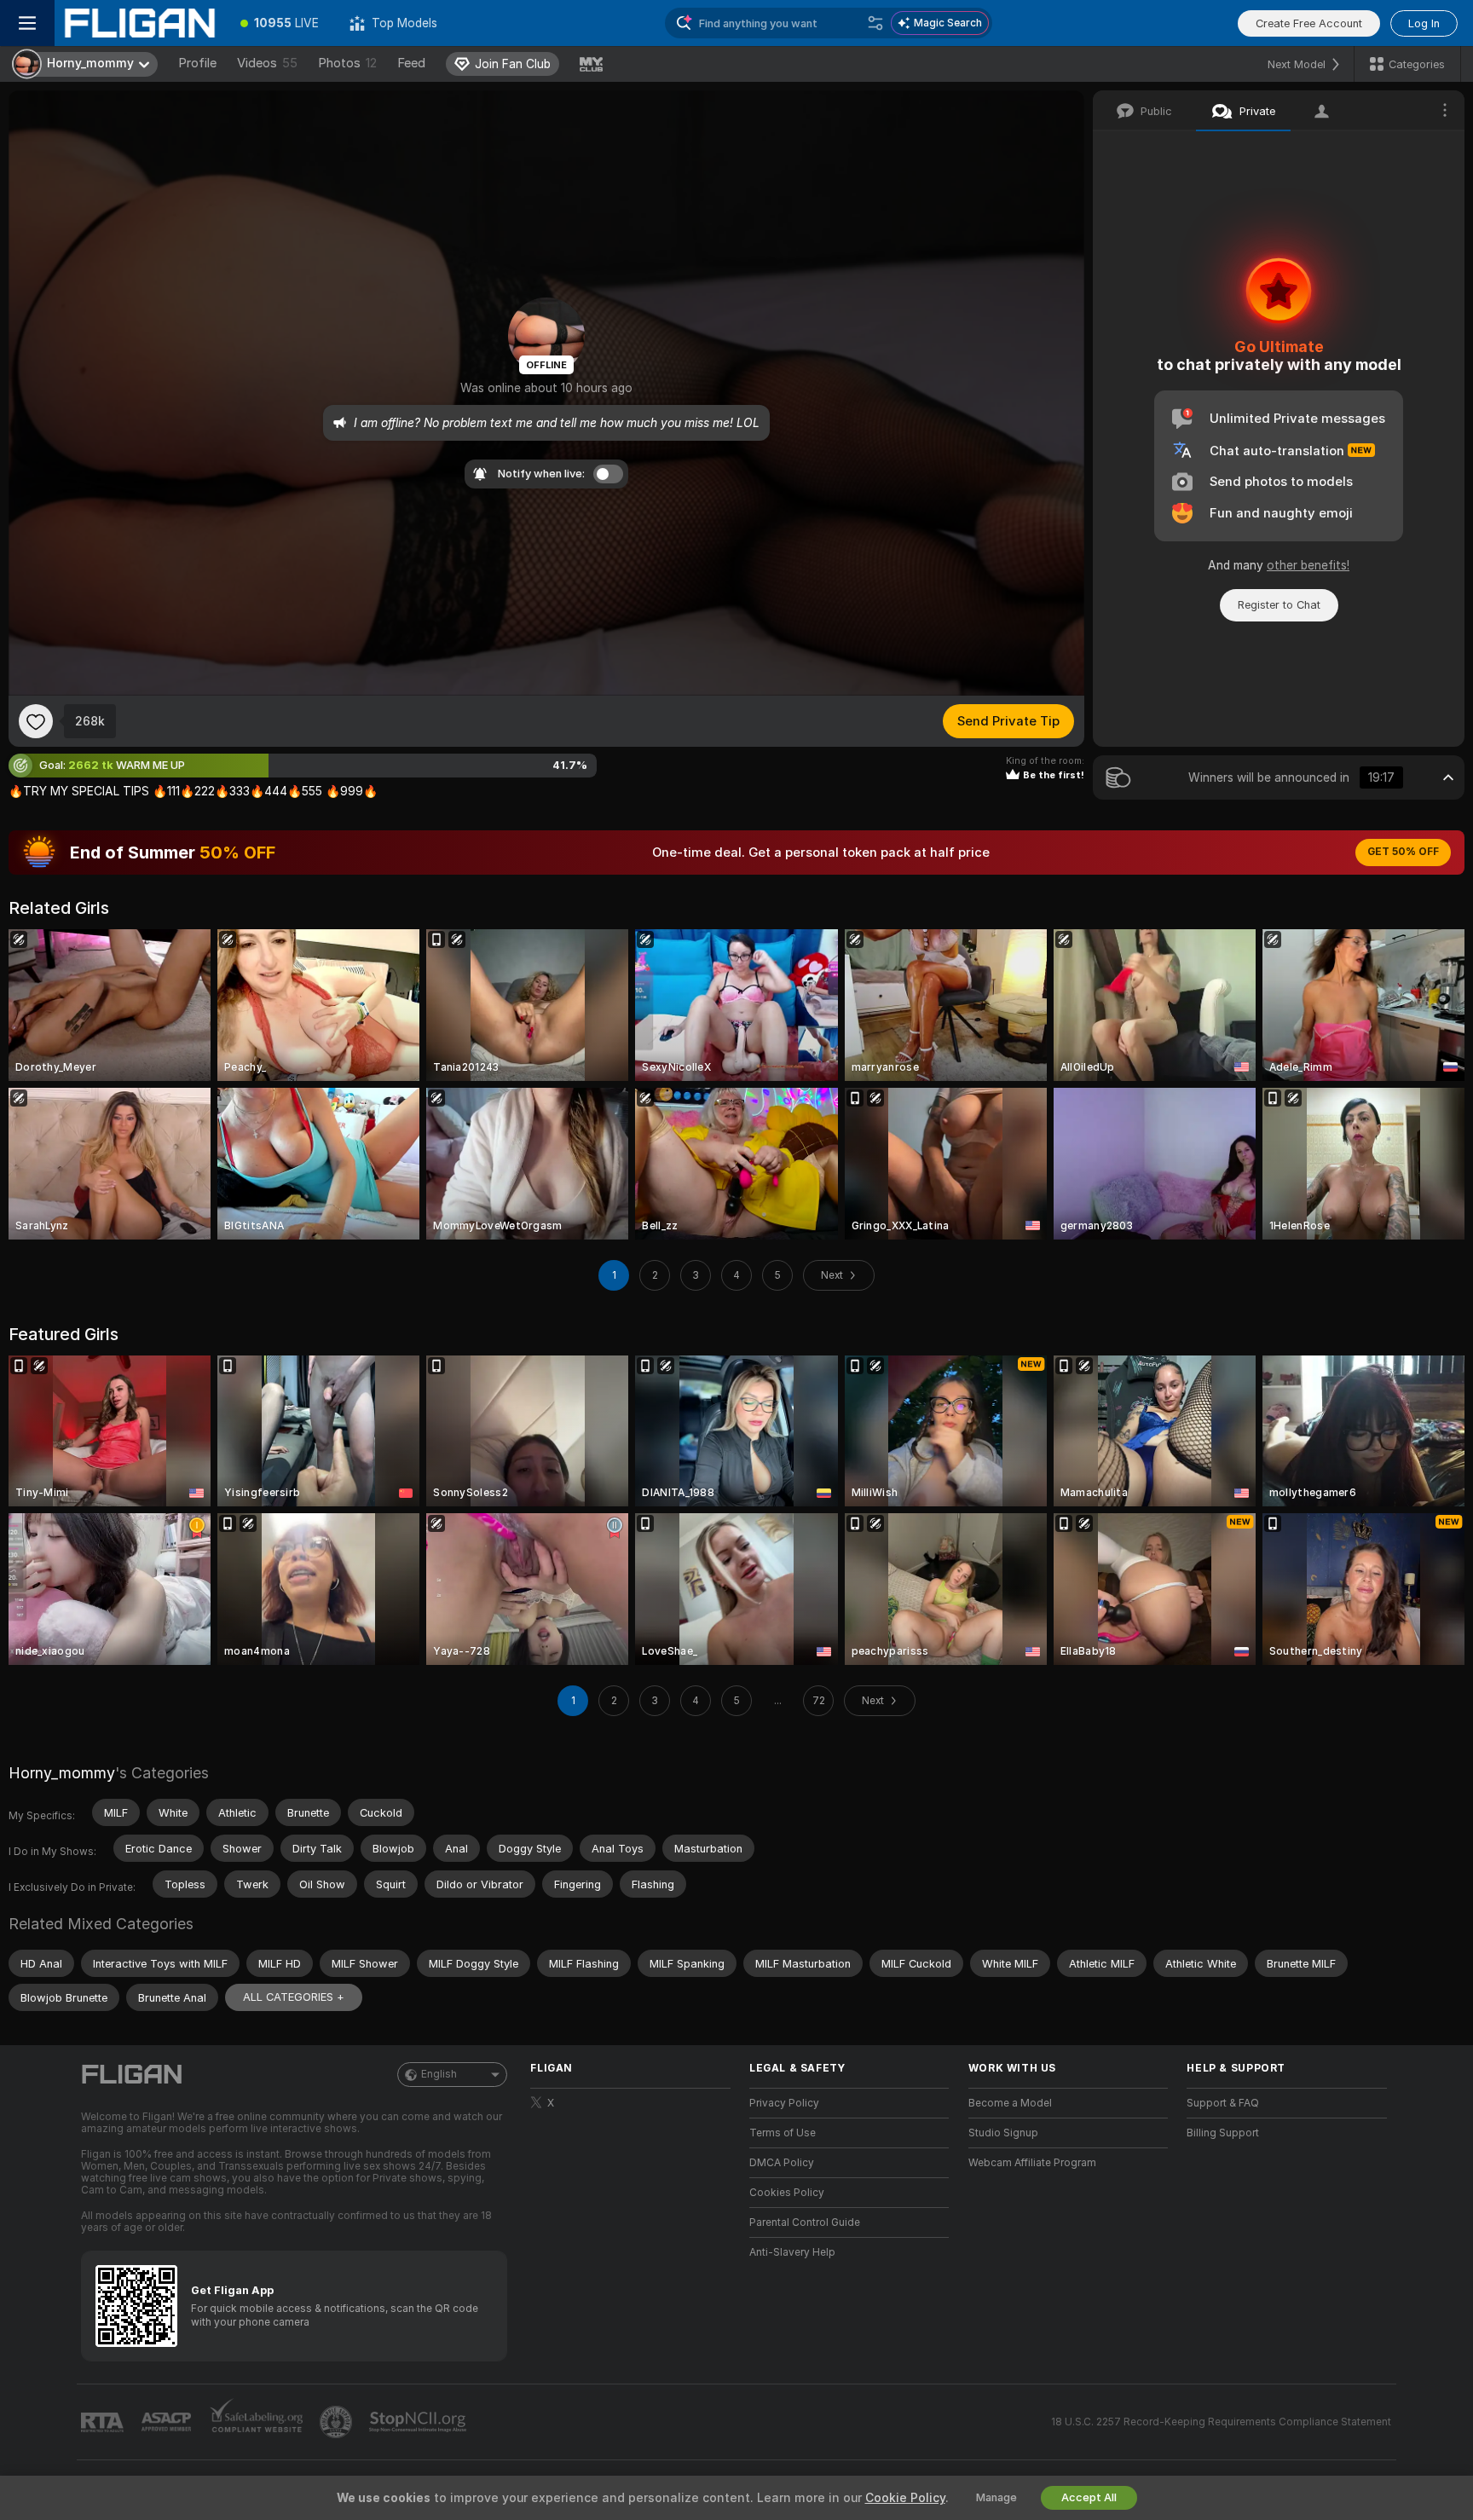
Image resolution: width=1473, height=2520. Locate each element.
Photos (347, 63)
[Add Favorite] (36, 721)
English (439, 2074)
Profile (197, 63)
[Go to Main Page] (140, 23)
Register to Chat (1279, 605)
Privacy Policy (784, 2103)
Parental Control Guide (805, 2222)
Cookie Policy (905, 2498)
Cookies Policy (787, 2193)
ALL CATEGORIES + (294, 1997)
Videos (267, 63)
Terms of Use (783, 2133)
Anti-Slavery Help (792, 2252)
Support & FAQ (1223, 2103)
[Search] (875, 23)
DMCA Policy (782, 2163)
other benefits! (1308, 565)
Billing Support (1223, 2133)
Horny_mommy (62, 1773)
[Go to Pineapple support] (338, 2422)
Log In (1424, 23)
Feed (411, 63)
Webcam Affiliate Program (1032, 2163)
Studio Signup (1003, 2133)
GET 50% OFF (1403, 852)
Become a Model (1010, 2103)
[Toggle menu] (27, 23)
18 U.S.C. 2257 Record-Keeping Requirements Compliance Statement (1221, 2422)
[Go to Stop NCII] (419, 2422)
